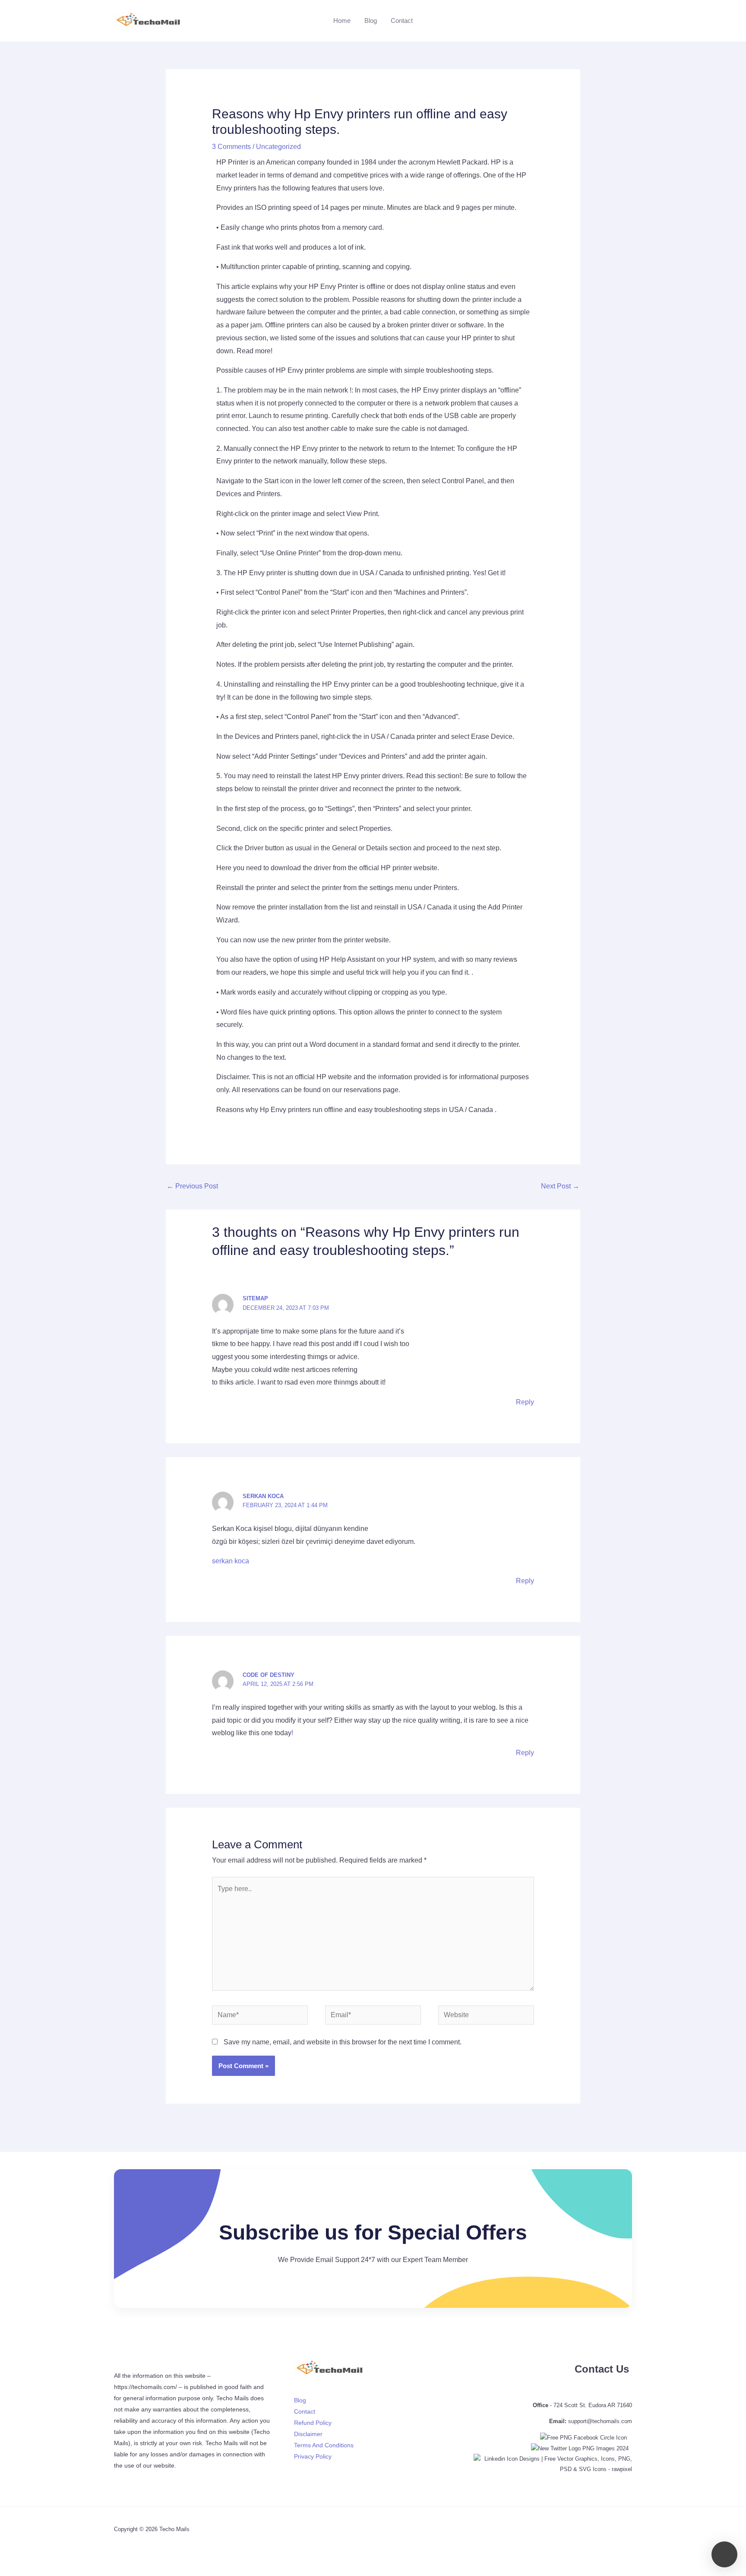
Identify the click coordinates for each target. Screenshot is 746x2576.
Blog (371, 21)
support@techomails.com (600, 2421)
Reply (525, 1402)
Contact (402, 21)
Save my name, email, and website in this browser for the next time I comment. (343, 2042)
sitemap (255, 1298)
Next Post (560, 1186)
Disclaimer (308, 2434)
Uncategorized (278, 147)
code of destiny (269, 1675)
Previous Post (192, 1186)
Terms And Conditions (324, 2445)
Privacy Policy (313, 2456)
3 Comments (231, 147)
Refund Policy (313, 2423)
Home (342, 21)
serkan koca (263, 1496)
